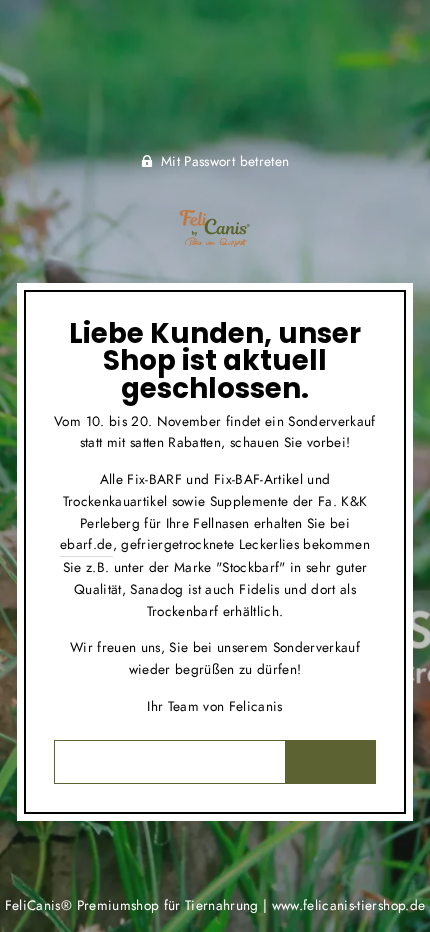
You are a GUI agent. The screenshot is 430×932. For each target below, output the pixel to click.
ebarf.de (86, 544)
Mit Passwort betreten (225, 161)
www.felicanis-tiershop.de (349, 905)
